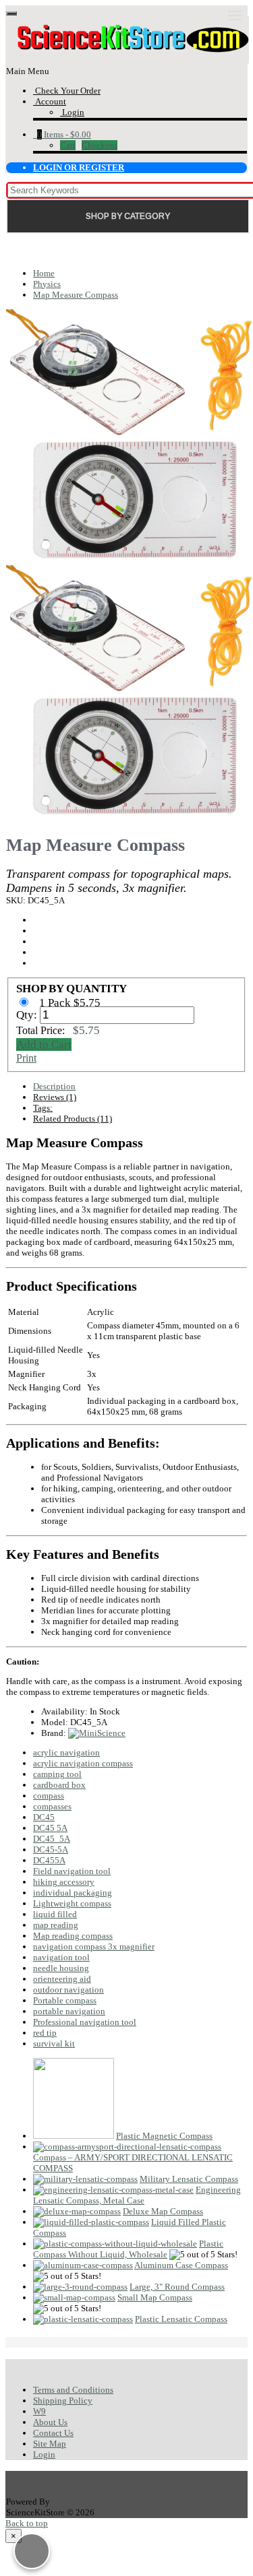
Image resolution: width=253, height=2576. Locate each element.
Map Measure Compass (76, 295)
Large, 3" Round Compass (177, 2287)
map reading (56, 1925)
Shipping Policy (63, 2401)
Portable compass (65, 2000)
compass (49, 1796)
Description (54, 1086)
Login (44, 2454)
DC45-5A (51, 1849)
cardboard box (59, 1785)
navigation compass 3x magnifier (94, 1946)
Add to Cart (44, 1044)
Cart (68, 145)
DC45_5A (52, 1839)
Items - (64, 134)
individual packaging (73, 1893)
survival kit (54, 2043)
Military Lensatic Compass (189, 2179)
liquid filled (55, 1914)
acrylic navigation (66, 1752)
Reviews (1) (55, 1097)
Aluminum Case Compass (181, 2265)
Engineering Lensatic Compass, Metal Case (137, 2195)
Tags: (43, 1108)
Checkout (100, 145)
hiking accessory (64, 1882)
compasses (52, 1806)
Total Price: (58, 1030)
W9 (39, 2411)
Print (26, 1058)
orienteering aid (62, 1979)
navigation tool (61, 1957)
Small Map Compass (155, 2297)
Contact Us (53, 2433)
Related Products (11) (73, 1119)
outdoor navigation (68, 1990)
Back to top (27, 2523)
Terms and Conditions (73, 2390)
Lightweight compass (72, 1903)
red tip (45, 2033)
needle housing (61, 1968)
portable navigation (69, 2011)
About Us (50, 2422)
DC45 (44, 1817)
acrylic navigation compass (83, 1763)
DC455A (49, 1860)
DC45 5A (50, 1828)
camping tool (57, 1774)
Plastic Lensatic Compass (181, 2319)
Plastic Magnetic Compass (164, 2136)
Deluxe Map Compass (163, 2211)
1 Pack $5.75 (71, 1003)
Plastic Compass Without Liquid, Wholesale (128, 2249)
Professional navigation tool (85, 2022)
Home (44, 273)
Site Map (50, 2444)
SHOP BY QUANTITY (72, 989)
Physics (47, 284)
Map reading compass (73, 1936)
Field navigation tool (72, 1871)
